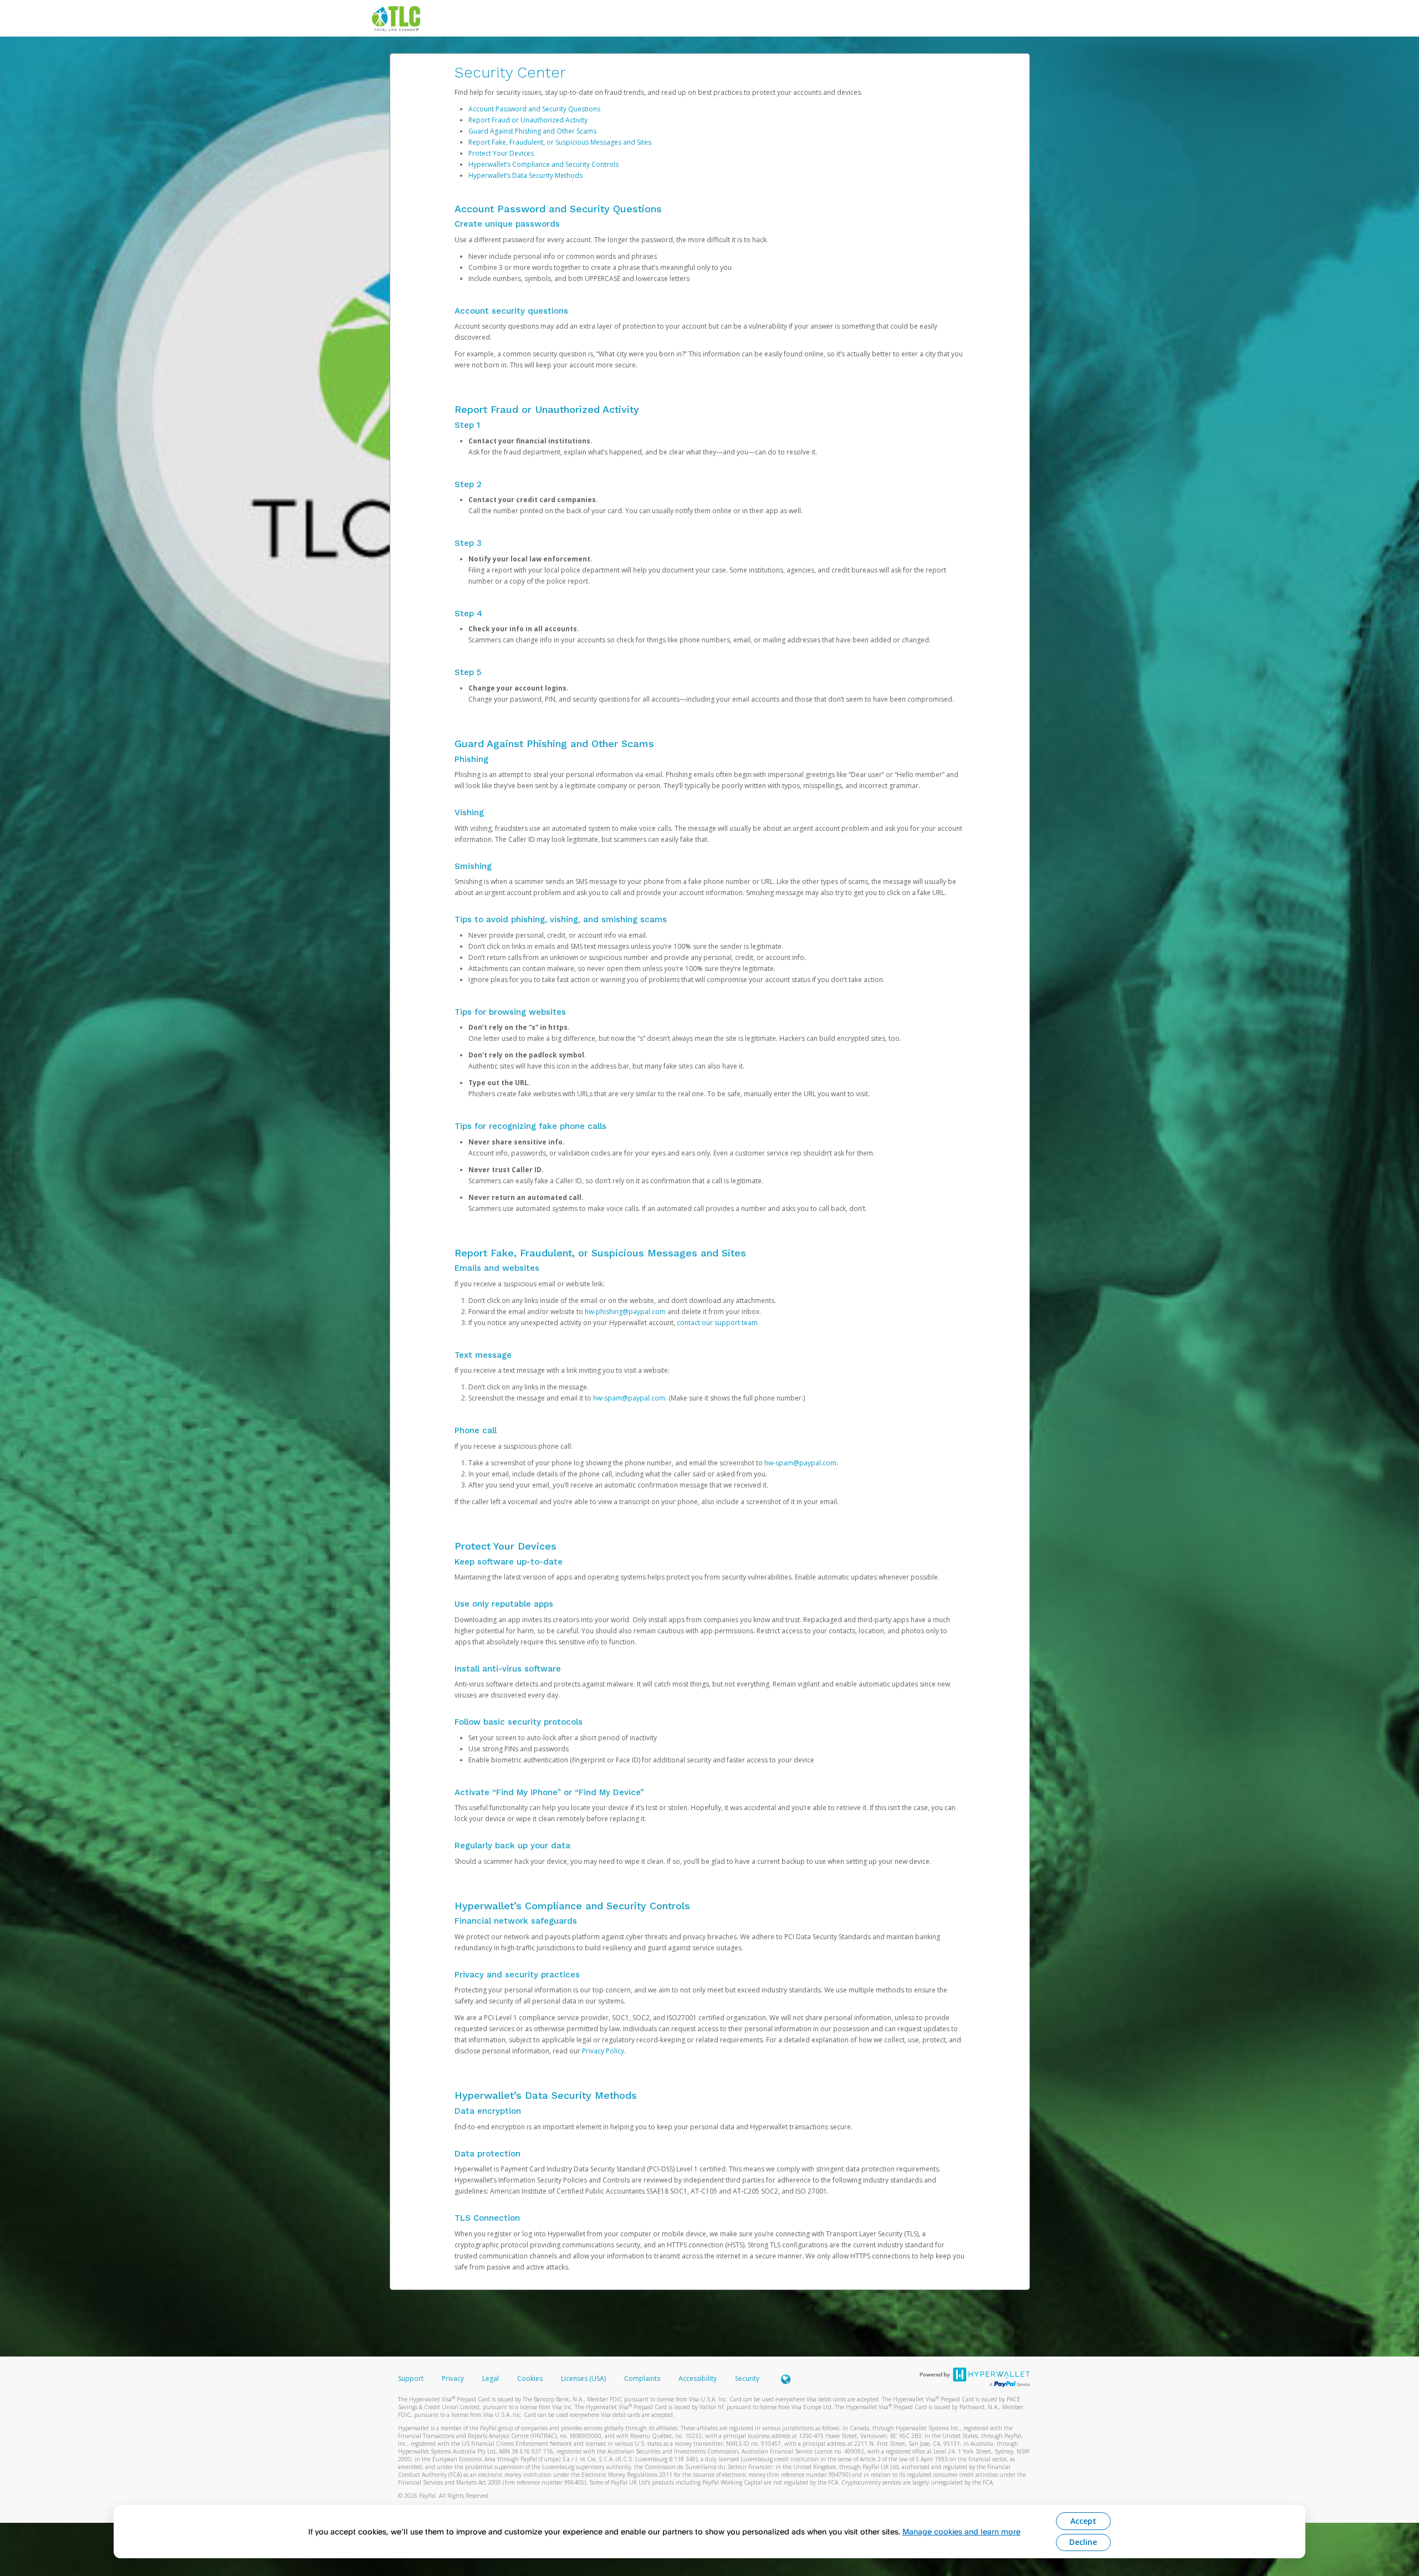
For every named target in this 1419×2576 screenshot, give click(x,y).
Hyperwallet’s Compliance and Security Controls (543, 164)
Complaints (643, 2378)
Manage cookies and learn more (961, 2531)
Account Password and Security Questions (534, 109)
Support (411, 2378)
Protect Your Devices (501, 153)
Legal (491, 2378)
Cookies (530, 2378)
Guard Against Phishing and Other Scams (532, 131)
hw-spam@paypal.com (629, 1398)
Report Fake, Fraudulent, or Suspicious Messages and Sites (560, 142)
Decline (1083, 2542)
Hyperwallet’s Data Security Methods (525, 175)
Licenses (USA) (584, 2378)
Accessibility (698, 2378)
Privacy (453, 2378)
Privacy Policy (603, 2051)
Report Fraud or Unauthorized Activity (528, 120)
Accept (1083, 2521)
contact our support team (717, 1323)
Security (747, 2378)
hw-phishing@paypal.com (625, 1312)
